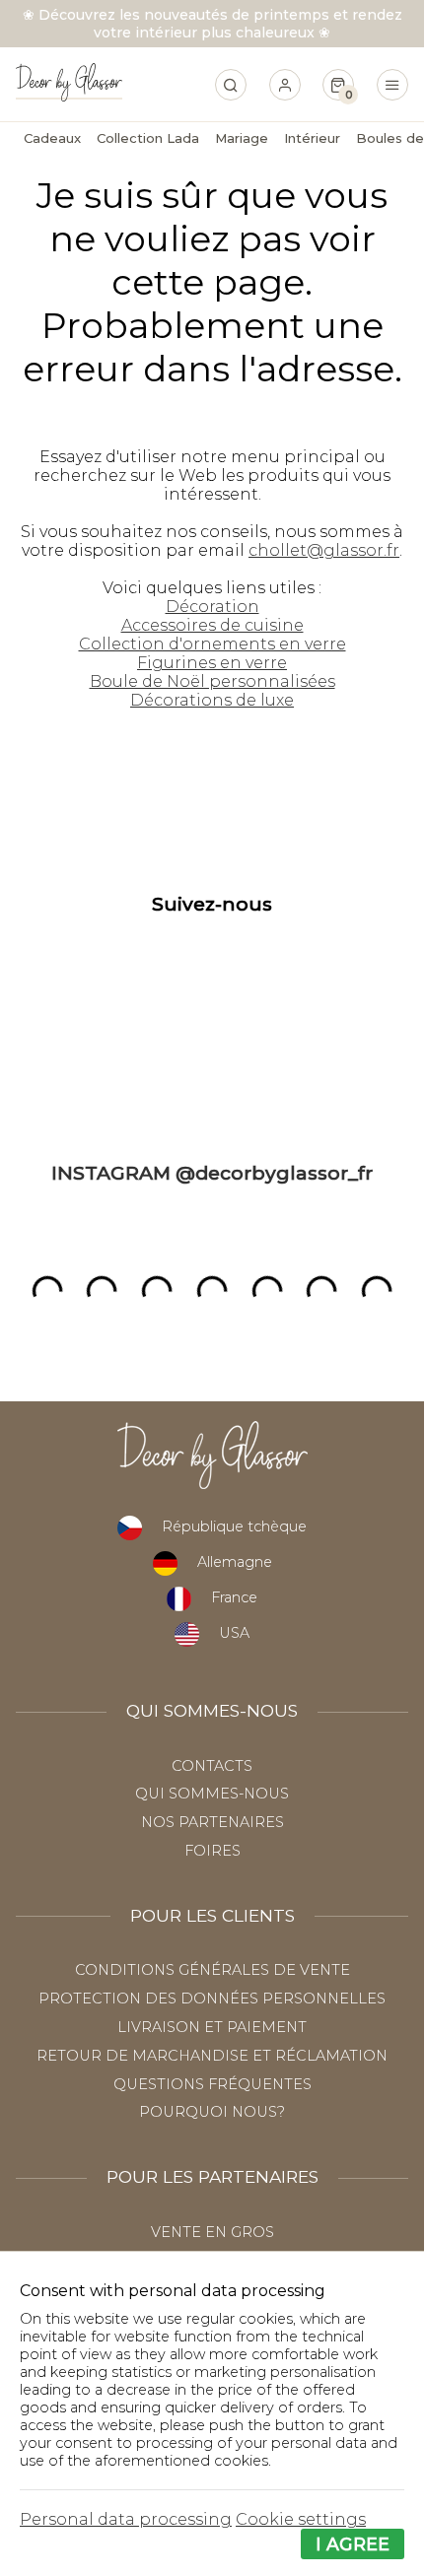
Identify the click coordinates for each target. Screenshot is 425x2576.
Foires (212, 1851)
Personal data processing (126, 2519)
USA (234, 1633)
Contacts (212, 1766)
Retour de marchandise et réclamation (212, 2056)
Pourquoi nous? (212, 2112)
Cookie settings (301, 2519)
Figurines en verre (212, 663)
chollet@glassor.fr (324, 550)
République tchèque (234, 1526)
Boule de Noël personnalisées (212, 681)
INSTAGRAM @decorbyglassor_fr (212, 1173)
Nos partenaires (212, 1822)
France (234, 1597)
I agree (353, 2544)
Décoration (212, 607)
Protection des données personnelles (212, 1999)
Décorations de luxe (212, 700)
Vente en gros (212, 2232)
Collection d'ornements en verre (212, 644)
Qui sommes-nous (212, 1794)
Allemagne (235, 1562)
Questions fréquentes (212, 2084)
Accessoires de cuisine (212, 625)
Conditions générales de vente (212, 1970)
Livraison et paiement (212, 2027)
